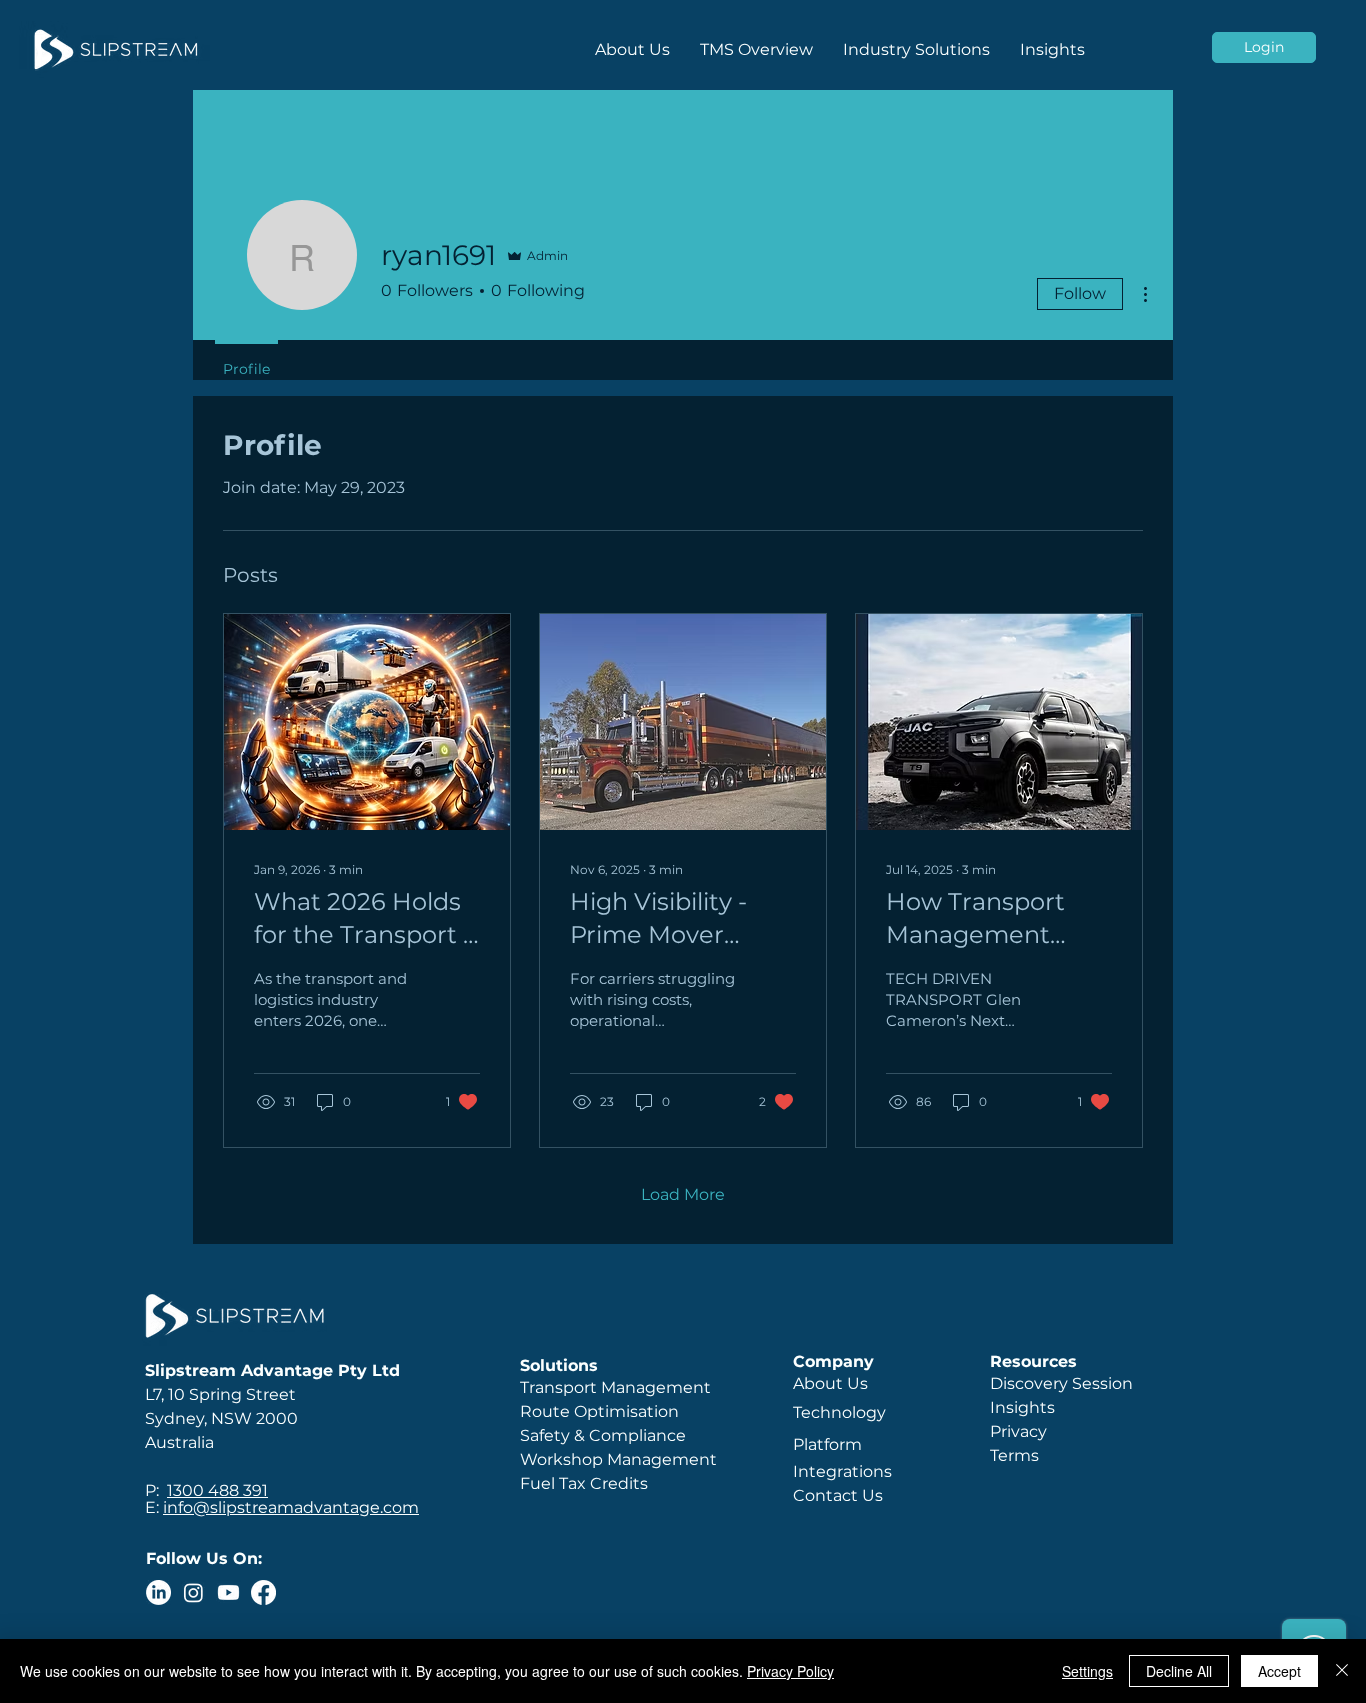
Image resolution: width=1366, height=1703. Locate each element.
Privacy (1018, 1431)
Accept (1279, 1671)
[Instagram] (193, 1592)
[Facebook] (263, 1592)
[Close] (1342, 1671)
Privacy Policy (790, 1671)
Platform (829, 1444)
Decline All (1179, 1671)
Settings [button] (1087, 1671)
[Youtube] (228, 1592)
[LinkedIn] (158, 1592)
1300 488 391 (217, 1490)
